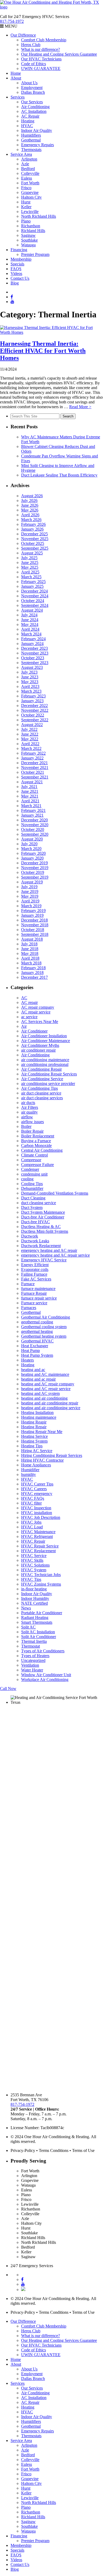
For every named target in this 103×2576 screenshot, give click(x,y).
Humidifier (30, 1470)
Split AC (28, 1627)
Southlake (29, 240)
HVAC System (34, 1570)
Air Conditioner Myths (40, 1045)
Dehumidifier (32, 1188)
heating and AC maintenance (45, 1374)
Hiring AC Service (37, 1451)
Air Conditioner (34, 1031)
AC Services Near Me (40, 1022)
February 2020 (33, 853)
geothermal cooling (37, 1322)
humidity (29, 1474)
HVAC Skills (32, 1560)
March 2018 (31, 963)
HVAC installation (37, 1513)
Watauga (28, 245)
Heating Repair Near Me (42, 1432)
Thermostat (31, 1646)
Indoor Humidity (35, 1598)
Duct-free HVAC (36, 1222)
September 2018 (35, 934)
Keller (26, 207)
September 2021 (35, 777)
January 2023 (32, 701)
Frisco (26, 188)
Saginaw (28, 235)
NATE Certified (34, 1603)
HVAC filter (31, 1503)
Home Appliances (36, 1465)
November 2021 (35, 768)
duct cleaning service (39, 1203)
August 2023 (32, 667)
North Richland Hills (39, 216)
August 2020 (32, 839)
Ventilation (30, 1665)
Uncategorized (33, 1660)
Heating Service (34, 1436)
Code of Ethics (34, 64)
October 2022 (33, 715)
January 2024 (32, 644)
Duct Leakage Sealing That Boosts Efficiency (59, 475)
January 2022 (32, 758)
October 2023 (33, 658)
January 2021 (32, 815)
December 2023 (34, 648)
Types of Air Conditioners (43, 1651)
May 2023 (30, 682)
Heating (28, 121)
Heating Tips (32, 1446)
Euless (27, 178)
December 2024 (34, 591)
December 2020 (34, 820)
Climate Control (34, 1155)
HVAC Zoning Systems (41, 1584)
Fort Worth (30, 183)
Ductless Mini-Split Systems (45, 1231)
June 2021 (30, 791)
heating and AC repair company (48, 1384)
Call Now (8, 1689)
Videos (16, 273)
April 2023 (30, 686)
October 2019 (33, 872)
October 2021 (33, 772)
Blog (15, 283)
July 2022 (29, 729)
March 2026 (31, 520)
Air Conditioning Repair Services (49, 1074)
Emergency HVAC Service (44, 1260)
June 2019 (30, 891)
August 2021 (32, 782)
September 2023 (35, 663)
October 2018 (33, 930)
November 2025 (35, 539)
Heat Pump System (37, 1355)
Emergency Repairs (38, 145)
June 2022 (30, 734)
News (26, 1608)
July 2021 (29, 787)
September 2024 (35, 605)
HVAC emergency (37, 1494)
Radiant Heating (35, 1618)
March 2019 (31, 906)
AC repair (29, 1002)
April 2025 (30, 572)
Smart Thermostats (37, 1622)
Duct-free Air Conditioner (43, 1217)
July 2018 (29, 944)
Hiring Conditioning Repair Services (52, 1455)
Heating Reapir (34, 1422)
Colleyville (30, 173)
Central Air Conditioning (42, 1150)
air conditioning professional (45, 1064)
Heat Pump (31, 1351)
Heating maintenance (39, 1417)
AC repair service (36, 1012)
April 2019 (30, 901)
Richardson (31, 226)
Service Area (21, 154)
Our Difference (23, 35)
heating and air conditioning (44, 1398)
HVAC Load (32, 1527)
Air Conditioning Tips (39, 1088)
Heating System (34, 1441)
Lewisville (30, 212)
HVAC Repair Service (40, 1546)
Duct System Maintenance (43, 1212)
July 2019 (29, 887)
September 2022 (35, 720)
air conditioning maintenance (45, 1060)
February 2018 (33, 968)
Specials (17, 264)
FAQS (16, 269)
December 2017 (34, 977)
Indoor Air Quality (37, 130)
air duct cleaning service (41, 1093)
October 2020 (33, 829)
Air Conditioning (35, 107)
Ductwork (30, 1236)
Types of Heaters (35, 1656)
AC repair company (38, 1007)
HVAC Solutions (35, 1565)
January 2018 (32, 973)
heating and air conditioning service (51, 1408)
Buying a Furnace (36, 1141)
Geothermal (31, 140)
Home (16, 73)
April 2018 (30, 958)
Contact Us (20, 278)
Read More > (80, 407)
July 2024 (29, 615)
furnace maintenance (38, 1289)
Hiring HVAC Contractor (42, 1460)
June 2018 (30, 949)
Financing (19, 250)
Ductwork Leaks (35, 1241)
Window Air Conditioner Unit (46, 1675)
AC (24, 998)
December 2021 (34, 763)
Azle (25, 164)
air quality (29, 1112)
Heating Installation (37, 1412)
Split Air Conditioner (39, 1637)
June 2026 (30, 505)
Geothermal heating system (44, 1336)
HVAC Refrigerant (37, 1536)
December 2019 (34, 863)
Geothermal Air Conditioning (46, 1317)
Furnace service (34, 1303)
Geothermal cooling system (44, 1327)
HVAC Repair (33, 1541)
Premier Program (35, 254)
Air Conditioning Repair (41, 1069)
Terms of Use (83, 2150)
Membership (21, 259)
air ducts (28, 1103)
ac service (29, 1017)
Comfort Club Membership (44, 40)
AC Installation (34, 111)
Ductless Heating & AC (41, 1227)
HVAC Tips (31, 1579)
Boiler (26, 1126)
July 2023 (29, 672)
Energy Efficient (35, 1265)
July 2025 (29, 558)
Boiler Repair (32, 1131)
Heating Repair (34, 1427)
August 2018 (32, 939)
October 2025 (33, 543)
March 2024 (31, 634)
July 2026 (29, 500)
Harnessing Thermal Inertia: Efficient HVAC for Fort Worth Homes (43, 351)
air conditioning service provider (48, 1084)
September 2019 (35, 877)
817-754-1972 (12, 21)
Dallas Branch (33, 92)
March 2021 (31, 806)
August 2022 (32, 725)
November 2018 (35, 925)
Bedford (28, 169)
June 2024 (30, 620)
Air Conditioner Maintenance (46, 1041)
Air (24, 1026)
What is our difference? (41, 49)
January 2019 (32, 915)
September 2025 (35, 548)
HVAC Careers (34, 1489)
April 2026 (30, 515)
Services (18, 97)
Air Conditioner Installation (44, 1036)
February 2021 (33, 810)
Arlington (29, 159)
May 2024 (30, 624)
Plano (26, 221)
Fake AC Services (36, 1279)
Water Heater (32, 1670)
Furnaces (29, 1308)
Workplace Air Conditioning (45, 1679)
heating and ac (33, 1370)
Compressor (31, 1160)
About (16, 78)
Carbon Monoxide (36, 1145)
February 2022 (33, 753)
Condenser (30, 1169)
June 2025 (30, 562)
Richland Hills (33, 231)
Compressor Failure (38, 1165)
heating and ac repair (38, 1379)
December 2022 (34, 706)
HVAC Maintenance (38, 1532)
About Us (29, 83)
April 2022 (30, 744)
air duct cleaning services (42, 1098)
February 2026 (33, 524)
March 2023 (31, 691)
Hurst (26, 202)
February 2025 (33, 582)
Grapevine (30, 192)
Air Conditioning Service (42, 1079)
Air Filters (30, 1107)
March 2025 (31, 577)
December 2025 (34, 534)
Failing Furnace (34, 1274)
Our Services (32, 102)
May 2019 (30, 896)
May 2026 (30, 510)
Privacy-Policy (23, 2150)
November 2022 (35, 710)
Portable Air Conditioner (42, 1613)
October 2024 (33, 601)
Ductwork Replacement (41, 1246)
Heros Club (31, 45)
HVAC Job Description (41, 1517)
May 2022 (30, 739)
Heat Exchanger (35, 1346)
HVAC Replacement (38, 1551)
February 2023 (33, 696)
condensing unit (34, 1174)
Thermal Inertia (34, 1641)
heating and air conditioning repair (50, 1403)
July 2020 (29, 844)
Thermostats (31, 150)
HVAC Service (34, 1556)
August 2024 (32, 610)
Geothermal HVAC (37, 1341)
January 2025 (32, 586)
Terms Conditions (54, 2150)
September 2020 (35, 834)
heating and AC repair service (46, 1389)
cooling (27, 1179)
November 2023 (35, 653)
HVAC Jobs (31, 1522)
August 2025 (32, 553)
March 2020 (31, 849)
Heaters (27, 1360)
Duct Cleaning (33, 1198)
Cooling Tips (32, 1184)
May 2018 (30, 953)
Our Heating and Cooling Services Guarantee (59, 54)
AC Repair (30, 116)
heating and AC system (40, 1393)
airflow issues (32, 1122)
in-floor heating (34, 1589)
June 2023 (30, 677)
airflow (27, 1117)
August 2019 (32, 882)
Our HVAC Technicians (41, 59)
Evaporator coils (35, 1269)
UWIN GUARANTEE (41, 68)
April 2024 (30, 629)
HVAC (27, 126)
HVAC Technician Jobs (41, 1575)
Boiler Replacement (38, 1136)
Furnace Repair (34, 1293)
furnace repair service (39, 1298)
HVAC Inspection (36, 1508)
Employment (32, 88)
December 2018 (34, 920)
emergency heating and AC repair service (55, 1255)
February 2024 (33, 639)
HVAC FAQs (33, 1498)
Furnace (28, 1284)
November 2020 (35, 825)
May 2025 (30, 567)
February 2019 (33, 911)
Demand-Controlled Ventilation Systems (55, 1193)
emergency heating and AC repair (49, 1250)
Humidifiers (31, 135)
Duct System (32, 1207)
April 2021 (30, 801)
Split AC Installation (38, 1632)
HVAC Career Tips (37, 1484)
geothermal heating (37, 1331)
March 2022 (31, 748)
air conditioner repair (38, 1050)
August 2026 (32, 496)
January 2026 (32, 529)
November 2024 (35, 596)
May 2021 (30, 796)
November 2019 (35, 868)
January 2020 (32, 858)
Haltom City (31, 197)
